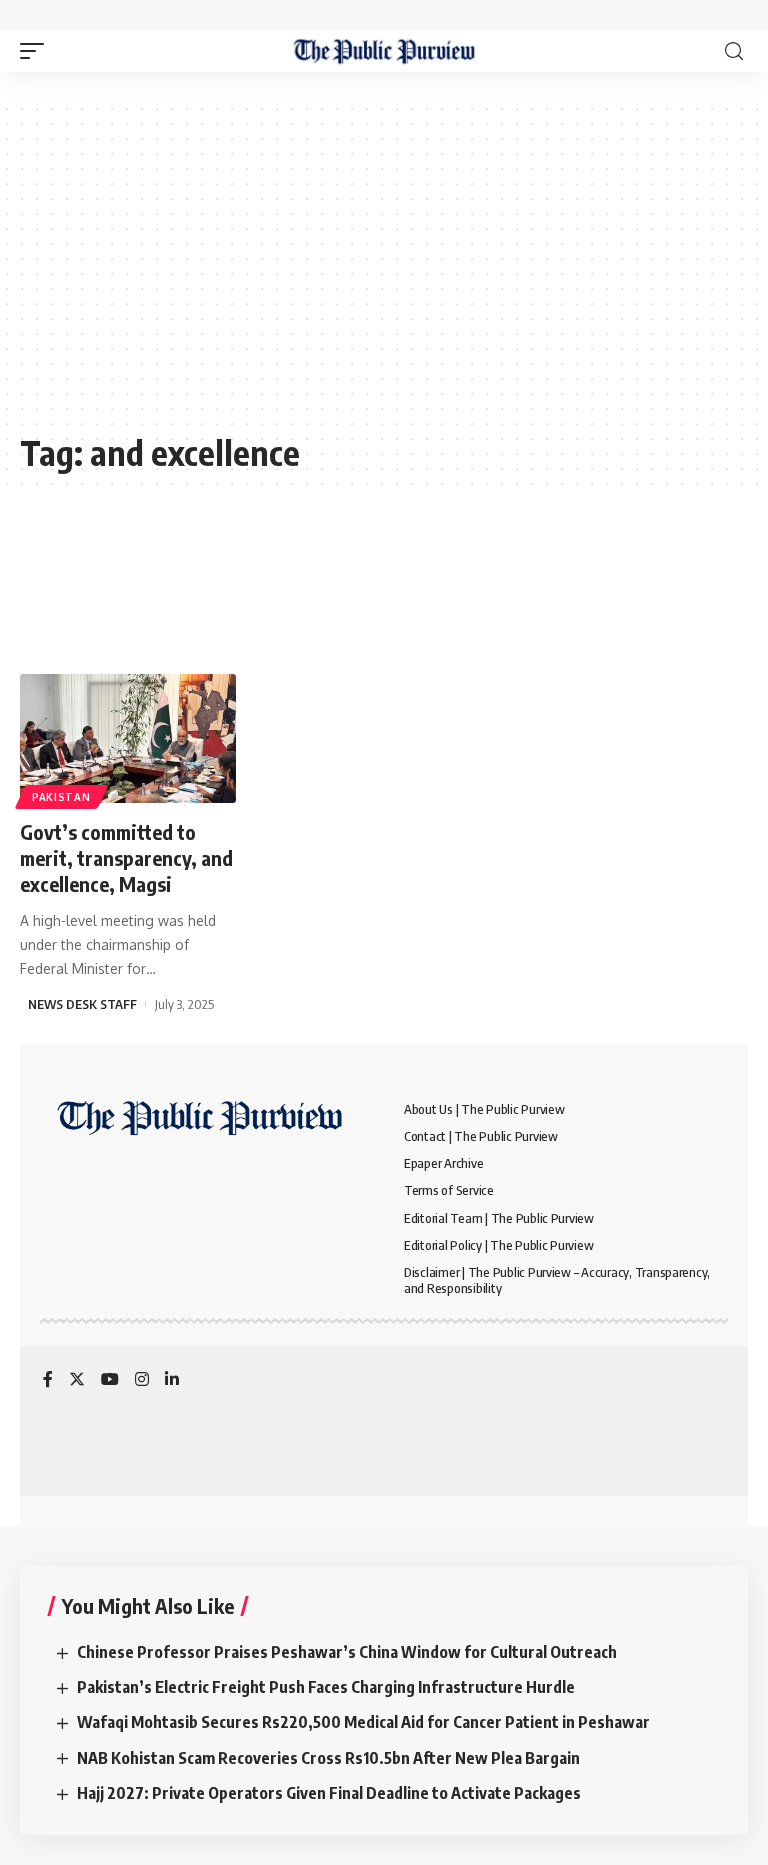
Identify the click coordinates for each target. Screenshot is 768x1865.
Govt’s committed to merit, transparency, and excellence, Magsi (126, 857)
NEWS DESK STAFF (82, 1004)
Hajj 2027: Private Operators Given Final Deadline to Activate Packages (329, 1793)
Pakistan (61, 797)
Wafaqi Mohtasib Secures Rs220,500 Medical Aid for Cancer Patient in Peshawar (363, 1722)
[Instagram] (142, 1380)
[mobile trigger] (37, 51)
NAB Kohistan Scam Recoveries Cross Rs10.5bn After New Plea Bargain (328, 1758)
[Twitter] (77, 1380)
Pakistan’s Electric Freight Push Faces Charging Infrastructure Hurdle (326, 1687)
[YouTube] (110, 1380)
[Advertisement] (384, 277)
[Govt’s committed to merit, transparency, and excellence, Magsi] (128, 739)
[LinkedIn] (172, 1380)
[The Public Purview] (384, 51)
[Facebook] (48, 1380)
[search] (734, 51)
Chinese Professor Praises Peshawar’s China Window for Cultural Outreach (347, 1652)
